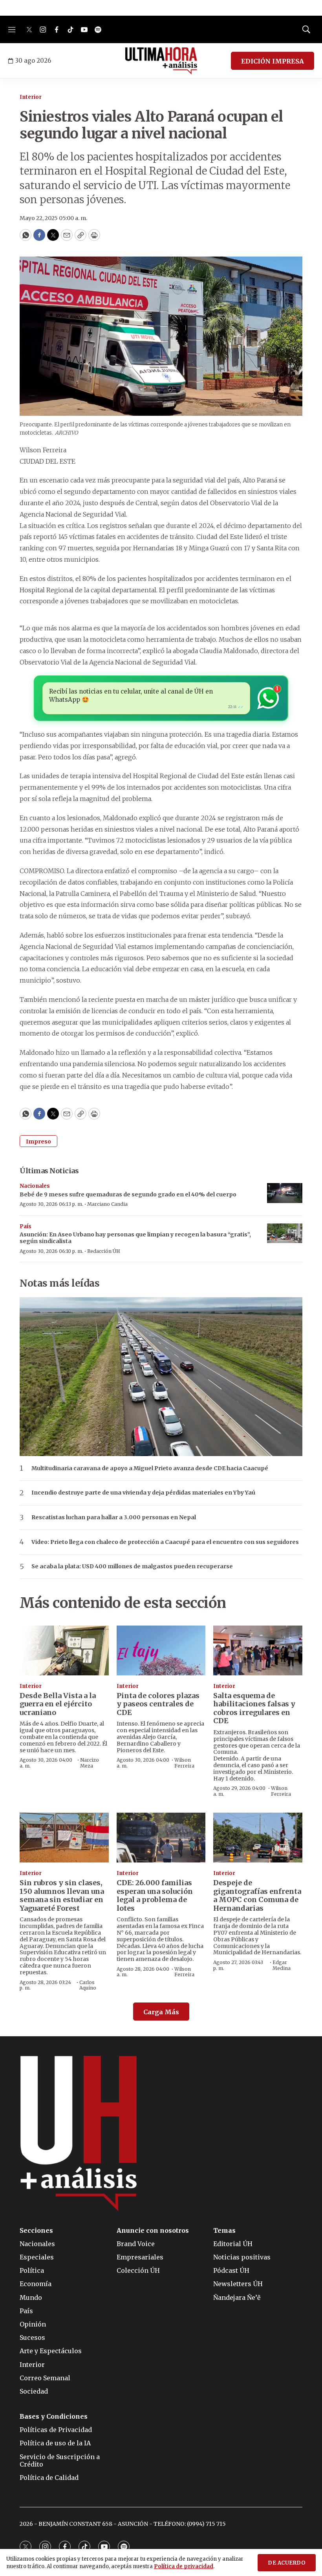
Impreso (38, 1141)
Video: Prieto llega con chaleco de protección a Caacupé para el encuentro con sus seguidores (165, 1542)
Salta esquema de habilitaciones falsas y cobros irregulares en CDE (254, 1708)
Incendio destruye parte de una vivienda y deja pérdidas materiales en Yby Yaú (143, 1493)
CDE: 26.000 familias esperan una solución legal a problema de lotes (155, 1895)
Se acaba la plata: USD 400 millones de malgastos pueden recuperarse (132, 1567)
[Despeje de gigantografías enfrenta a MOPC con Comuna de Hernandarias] (258, 1838)
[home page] (161, 61)
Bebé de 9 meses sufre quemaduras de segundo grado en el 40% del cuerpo (128, 1194)
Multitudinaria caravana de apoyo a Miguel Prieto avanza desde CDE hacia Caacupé (150, 1468)
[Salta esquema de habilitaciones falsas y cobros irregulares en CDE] (258, 1650)
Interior (31, 97)
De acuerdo (287, 2563)
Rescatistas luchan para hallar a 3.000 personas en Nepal (114, 1517)
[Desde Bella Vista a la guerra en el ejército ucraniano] (64, 1650)
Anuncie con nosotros (153, 2231)
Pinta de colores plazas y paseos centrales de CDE (158, 1704)
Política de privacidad (184, 2566)
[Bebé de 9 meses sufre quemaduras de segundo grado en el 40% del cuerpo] (285, 1193)
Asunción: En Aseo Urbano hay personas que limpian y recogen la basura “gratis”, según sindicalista (135, 1238)
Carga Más (161, 2012)
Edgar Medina (282, 1965)
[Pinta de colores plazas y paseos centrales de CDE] (161, 1650)
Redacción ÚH (104, 1251)
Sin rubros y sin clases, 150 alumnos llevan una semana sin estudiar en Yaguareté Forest (62, 1895)
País (26, 1226)
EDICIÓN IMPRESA (273, 61)
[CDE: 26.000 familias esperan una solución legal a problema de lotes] (161, 1838)
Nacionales (35, 1186)
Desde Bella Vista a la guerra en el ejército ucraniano (58, 1704)
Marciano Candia (107, 1204)
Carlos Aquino (88, 1985)
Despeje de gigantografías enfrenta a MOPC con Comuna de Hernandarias (257, 1895)
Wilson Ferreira (184, 1763)
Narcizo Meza (90, 1763)
